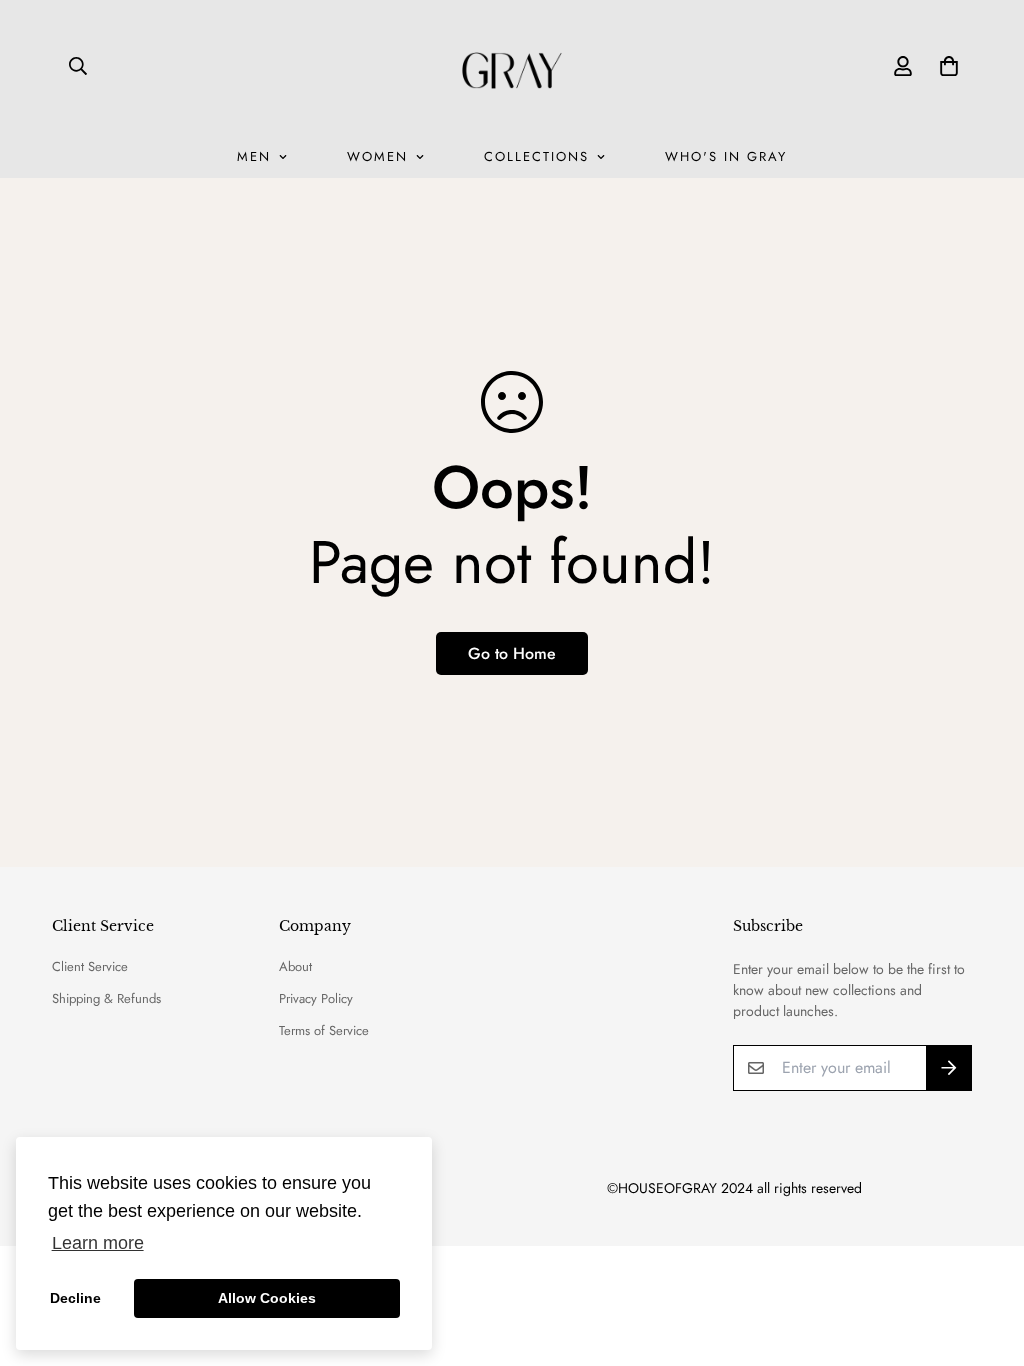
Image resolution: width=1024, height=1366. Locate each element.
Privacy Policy (316, 998)
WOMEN (377, 156)
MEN (254, 156)
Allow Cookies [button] (267, 1298)
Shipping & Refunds (106, 998)
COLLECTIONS (536, 156)
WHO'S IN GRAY (726, 156)
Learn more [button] (98, 1243)
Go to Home (512, 653)
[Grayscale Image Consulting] (512, 65)
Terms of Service (324, 1030)
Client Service (90, 966)
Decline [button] (75, 1298)
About (295, 966)
